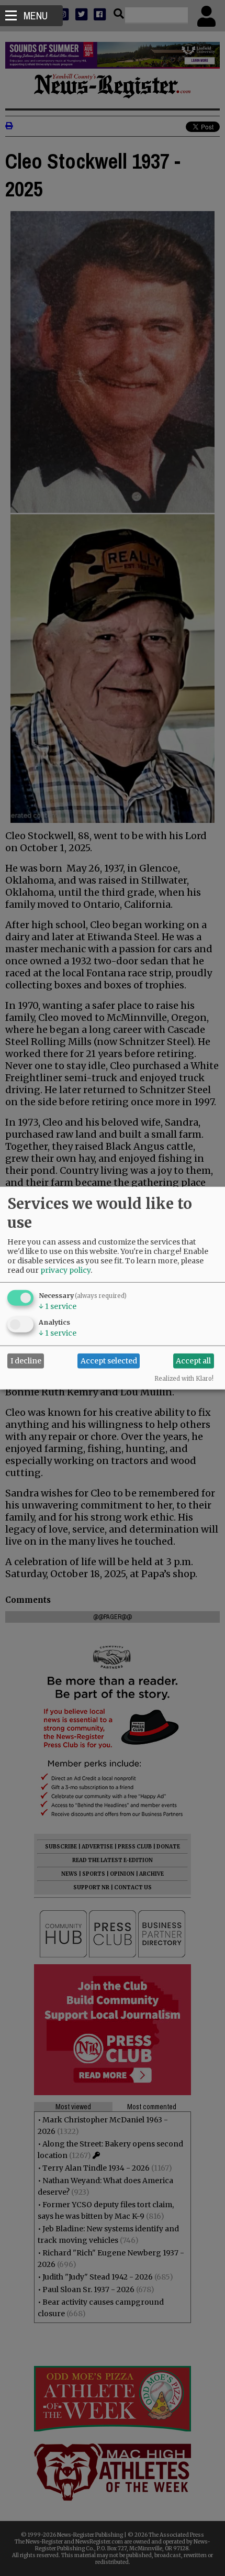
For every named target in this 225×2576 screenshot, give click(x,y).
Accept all (193, 1361)
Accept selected (109, 1361)
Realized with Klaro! (184, 1378)
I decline (26, 1361)
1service (58, 1306)
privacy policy (65, 1270)
